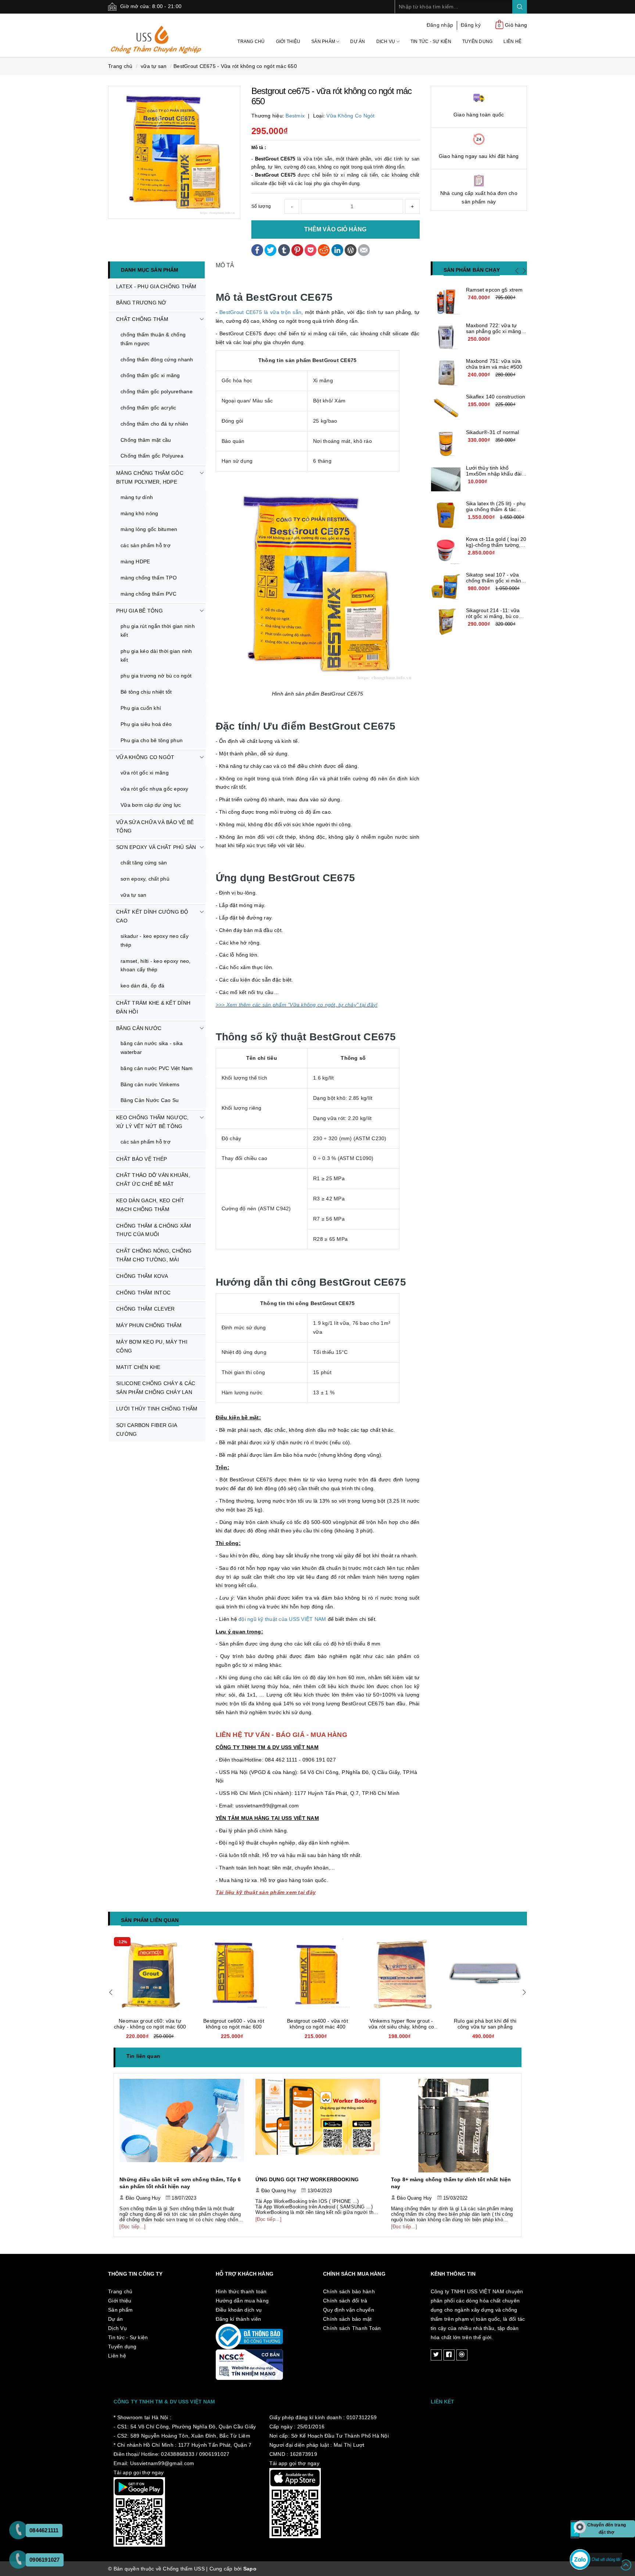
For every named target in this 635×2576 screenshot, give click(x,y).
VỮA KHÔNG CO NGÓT (145, 757)
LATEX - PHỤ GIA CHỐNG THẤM (156, 286)
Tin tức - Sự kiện (431, 41)
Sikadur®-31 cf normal (493, 432)
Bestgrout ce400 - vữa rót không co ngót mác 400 (234, 2024)
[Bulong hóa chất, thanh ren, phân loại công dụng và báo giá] (453, 2125)
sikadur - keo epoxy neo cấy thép (155, 940)
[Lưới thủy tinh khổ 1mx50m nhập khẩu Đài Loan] (446, 480)
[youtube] (462, 2355)
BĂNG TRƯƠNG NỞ (141, 303)
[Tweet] (270, 249)
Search (520, 7)
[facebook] (449, 2355)
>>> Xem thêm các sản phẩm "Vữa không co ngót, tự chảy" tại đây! (297, 1005)
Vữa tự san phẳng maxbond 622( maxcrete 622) (485, 2024)
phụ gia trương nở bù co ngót (156, 676)
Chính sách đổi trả (345, 2301)
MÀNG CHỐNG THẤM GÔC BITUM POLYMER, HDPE (150, 477)
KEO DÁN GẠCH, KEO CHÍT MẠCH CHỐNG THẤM (150, 1205)
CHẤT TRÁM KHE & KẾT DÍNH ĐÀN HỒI (153, 1007)
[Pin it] (297, 249)
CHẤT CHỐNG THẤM (142, 319)
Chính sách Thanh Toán (352, 2328)
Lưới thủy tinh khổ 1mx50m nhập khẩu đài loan (494, 474)
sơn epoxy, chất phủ (145, 879)
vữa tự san (134, 895)
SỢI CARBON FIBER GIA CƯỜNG (147, 1430)
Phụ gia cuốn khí (141, 708)
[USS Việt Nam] (156, 35)
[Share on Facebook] (257, 249)
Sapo (250, 2569)
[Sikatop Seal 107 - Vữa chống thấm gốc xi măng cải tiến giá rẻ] (446, 586)
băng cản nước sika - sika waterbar (152, 1048)
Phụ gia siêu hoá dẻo (146, 724)
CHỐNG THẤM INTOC (143, 1293)
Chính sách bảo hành (349, 2291)
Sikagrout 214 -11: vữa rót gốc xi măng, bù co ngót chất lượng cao (493, 616)
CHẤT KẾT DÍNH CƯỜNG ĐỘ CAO (152, 916)
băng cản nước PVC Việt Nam (157, 1068)
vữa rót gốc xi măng (145, 773)
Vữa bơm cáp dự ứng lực (151, 805)
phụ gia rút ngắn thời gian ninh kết (158, 631)
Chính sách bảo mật (347, 2319)
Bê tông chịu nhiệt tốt (146, 692)
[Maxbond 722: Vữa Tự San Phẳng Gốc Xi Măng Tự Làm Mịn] (446, 337)
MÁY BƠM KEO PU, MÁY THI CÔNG (152, 1346)
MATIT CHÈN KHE (138, 1367)
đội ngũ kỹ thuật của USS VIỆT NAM (282, 1619)
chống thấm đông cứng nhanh (157, 360)
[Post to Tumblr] (284, 249)
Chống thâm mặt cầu (146, 440)
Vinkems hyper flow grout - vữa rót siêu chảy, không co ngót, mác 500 (317, 2027)
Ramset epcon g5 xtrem (494, 290)
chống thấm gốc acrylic (148, 408)
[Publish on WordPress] (351, 249)
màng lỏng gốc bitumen (149, 529)
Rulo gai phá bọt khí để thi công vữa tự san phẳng (401, 2024)
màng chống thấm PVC (148, 594)
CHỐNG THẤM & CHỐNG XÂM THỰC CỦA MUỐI (154, 1230)
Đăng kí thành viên (238, 2319)
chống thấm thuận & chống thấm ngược (153, 339)
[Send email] (364, 249)
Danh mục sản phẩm (150, 270)
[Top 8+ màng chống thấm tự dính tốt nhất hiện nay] (318, 2125)
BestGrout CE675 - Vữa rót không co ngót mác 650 (235, 66)
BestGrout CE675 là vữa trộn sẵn (260, 312)
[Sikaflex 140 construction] (446, 408)
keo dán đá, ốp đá (142, 986)
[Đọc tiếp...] (133, 2219)
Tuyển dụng (478, 41)
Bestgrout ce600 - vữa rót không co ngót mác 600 (150, 2024)
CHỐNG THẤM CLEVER (145, 1309)
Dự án (358, 41)
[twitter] (436, 2355)
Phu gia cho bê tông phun (152, 740)
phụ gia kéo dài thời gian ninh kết (156, 655)
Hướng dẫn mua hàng (242, 2301)
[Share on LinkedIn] (337, 249)
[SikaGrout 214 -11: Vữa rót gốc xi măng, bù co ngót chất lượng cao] (446, 622)
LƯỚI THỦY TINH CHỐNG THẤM (157, 1409)
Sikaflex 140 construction (496, 397)
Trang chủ (251, 41)
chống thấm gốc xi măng (150, 375)
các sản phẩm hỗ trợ (146, 545)
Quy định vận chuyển (349, 2310)
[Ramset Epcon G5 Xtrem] (446, 301)
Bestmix (295, 116)
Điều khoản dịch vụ (239, 2310)
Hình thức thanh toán (241, 2291)
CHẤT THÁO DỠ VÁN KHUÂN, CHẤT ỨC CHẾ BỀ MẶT (153, 1179)
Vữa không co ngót (350, 116)
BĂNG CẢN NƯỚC (139, 1028)
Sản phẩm (324, 41)
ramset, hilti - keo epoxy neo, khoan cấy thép (156, 965)
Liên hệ (512, 41)
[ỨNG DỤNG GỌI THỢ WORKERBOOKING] (182, 2125)
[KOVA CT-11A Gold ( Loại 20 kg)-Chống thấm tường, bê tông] (446, 551)
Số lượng (261, 206)
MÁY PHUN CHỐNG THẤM (149, 1325)
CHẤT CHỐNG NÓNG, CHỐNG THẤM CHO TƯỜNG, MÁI (154, 1255)
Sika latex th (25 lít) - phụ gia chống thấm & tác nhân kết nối (496, 509)
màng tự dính (137, 497)
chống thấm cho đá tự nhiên (155, 424)
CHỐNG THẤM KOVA (142, 1276)
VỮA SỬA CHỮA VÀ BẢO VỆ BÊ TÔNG (155, 827)
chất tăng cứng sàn (144, 863)
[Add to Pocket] (311, 249)
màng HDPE (135, 561)
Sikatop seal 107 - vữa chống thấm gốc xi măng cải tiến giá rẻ (495, 581)
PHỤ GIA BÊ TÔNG (139, 611)
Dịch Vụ (386, 41)
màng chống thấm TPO (149, 578)
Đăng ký (471, 25)
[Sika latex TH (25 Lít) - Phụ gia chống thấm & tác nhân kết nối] (446, 515)
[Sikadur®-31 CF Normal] (446, 444)
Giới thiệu (288, 41)
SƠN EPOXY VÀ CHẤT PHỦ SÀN (156, 847)
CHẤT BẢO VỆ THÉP (141, 1159)
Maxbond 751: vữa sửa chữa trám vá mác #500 (494, 364)
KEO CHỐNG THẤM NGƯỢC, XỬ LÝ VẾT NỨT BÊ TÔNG (152, 1122)
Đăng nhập (440, 25)
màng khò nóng (139, 513)
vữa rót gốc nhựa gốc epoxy (155, 789)
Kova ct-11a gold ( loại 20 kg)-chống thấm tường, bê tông (496, 545)
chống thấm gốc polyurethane (157, 391)
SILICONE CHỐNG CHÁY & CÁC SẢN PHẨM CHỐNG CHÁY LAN (156, 1388)
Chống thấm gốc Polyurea (152, 456)
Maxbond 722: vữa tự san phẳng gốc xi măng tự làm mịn (494, 331)
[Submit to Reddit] (324, 249)
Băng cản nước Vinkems (150, 1084)
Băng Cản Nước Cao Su (150, 1100)
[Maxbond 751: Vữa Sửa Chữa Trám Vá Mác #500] (446, 373)
